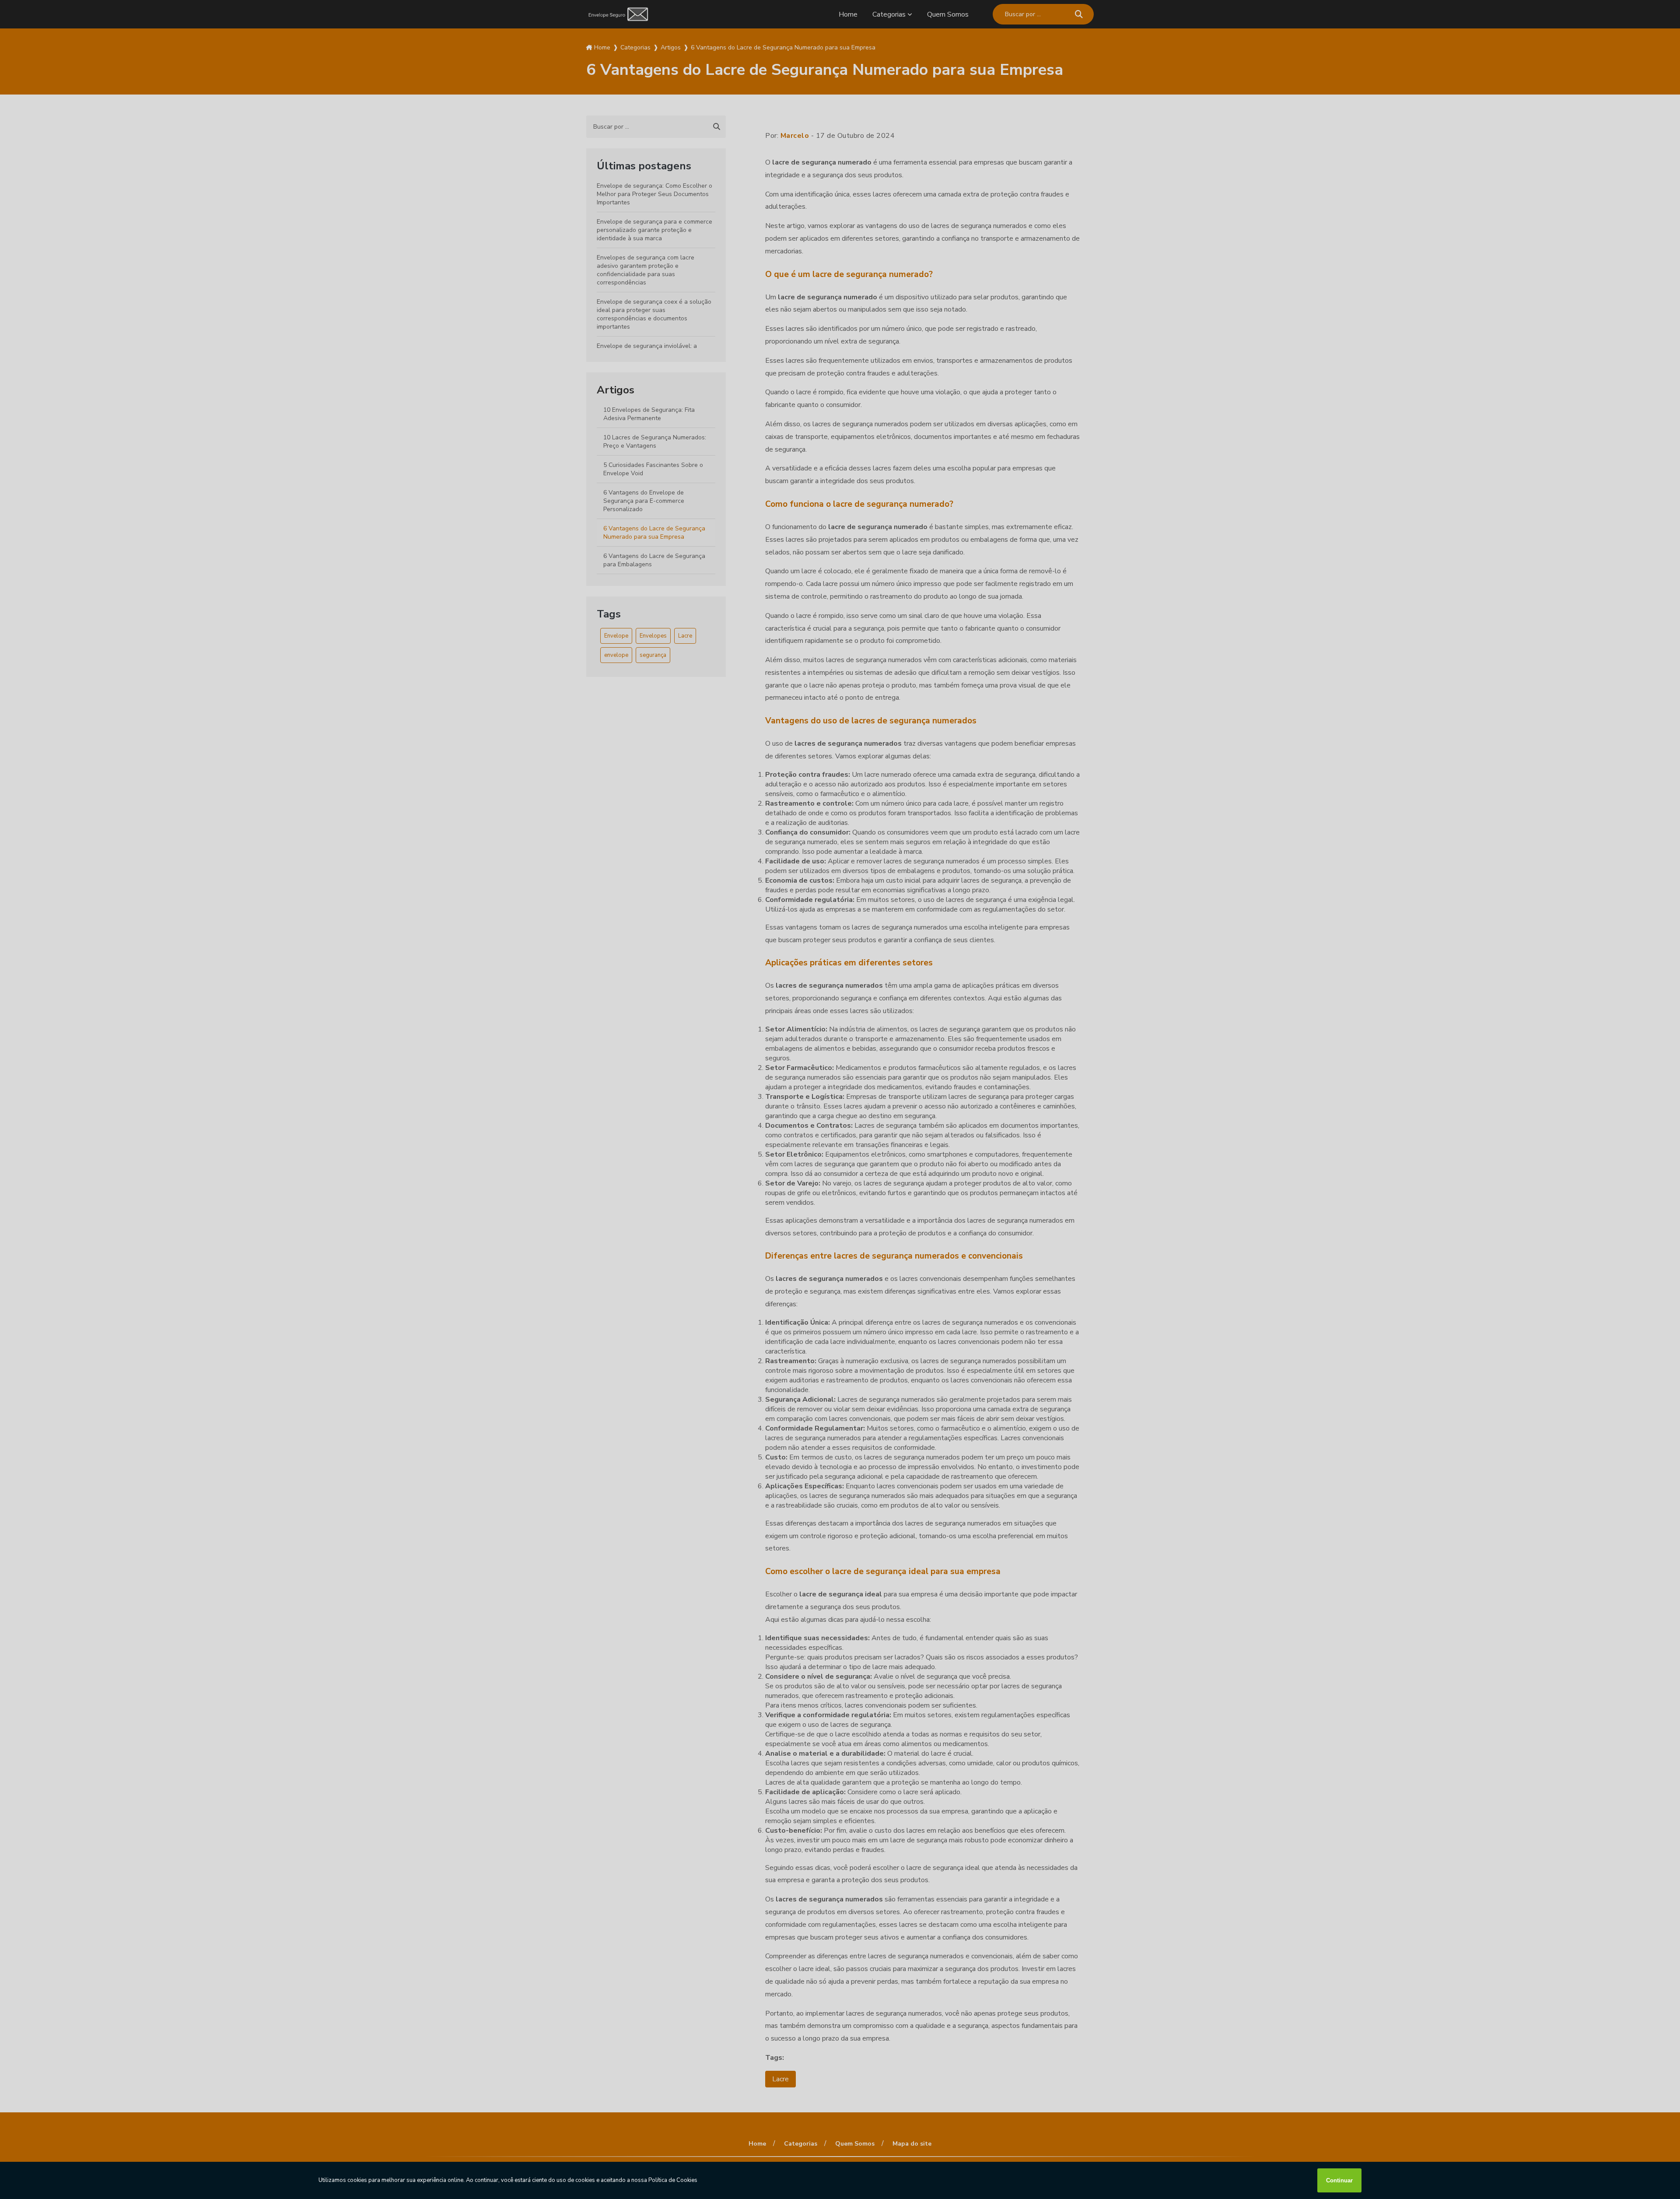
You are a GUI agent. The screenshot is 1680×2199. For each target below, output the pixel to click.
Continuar (1339, 2180)
